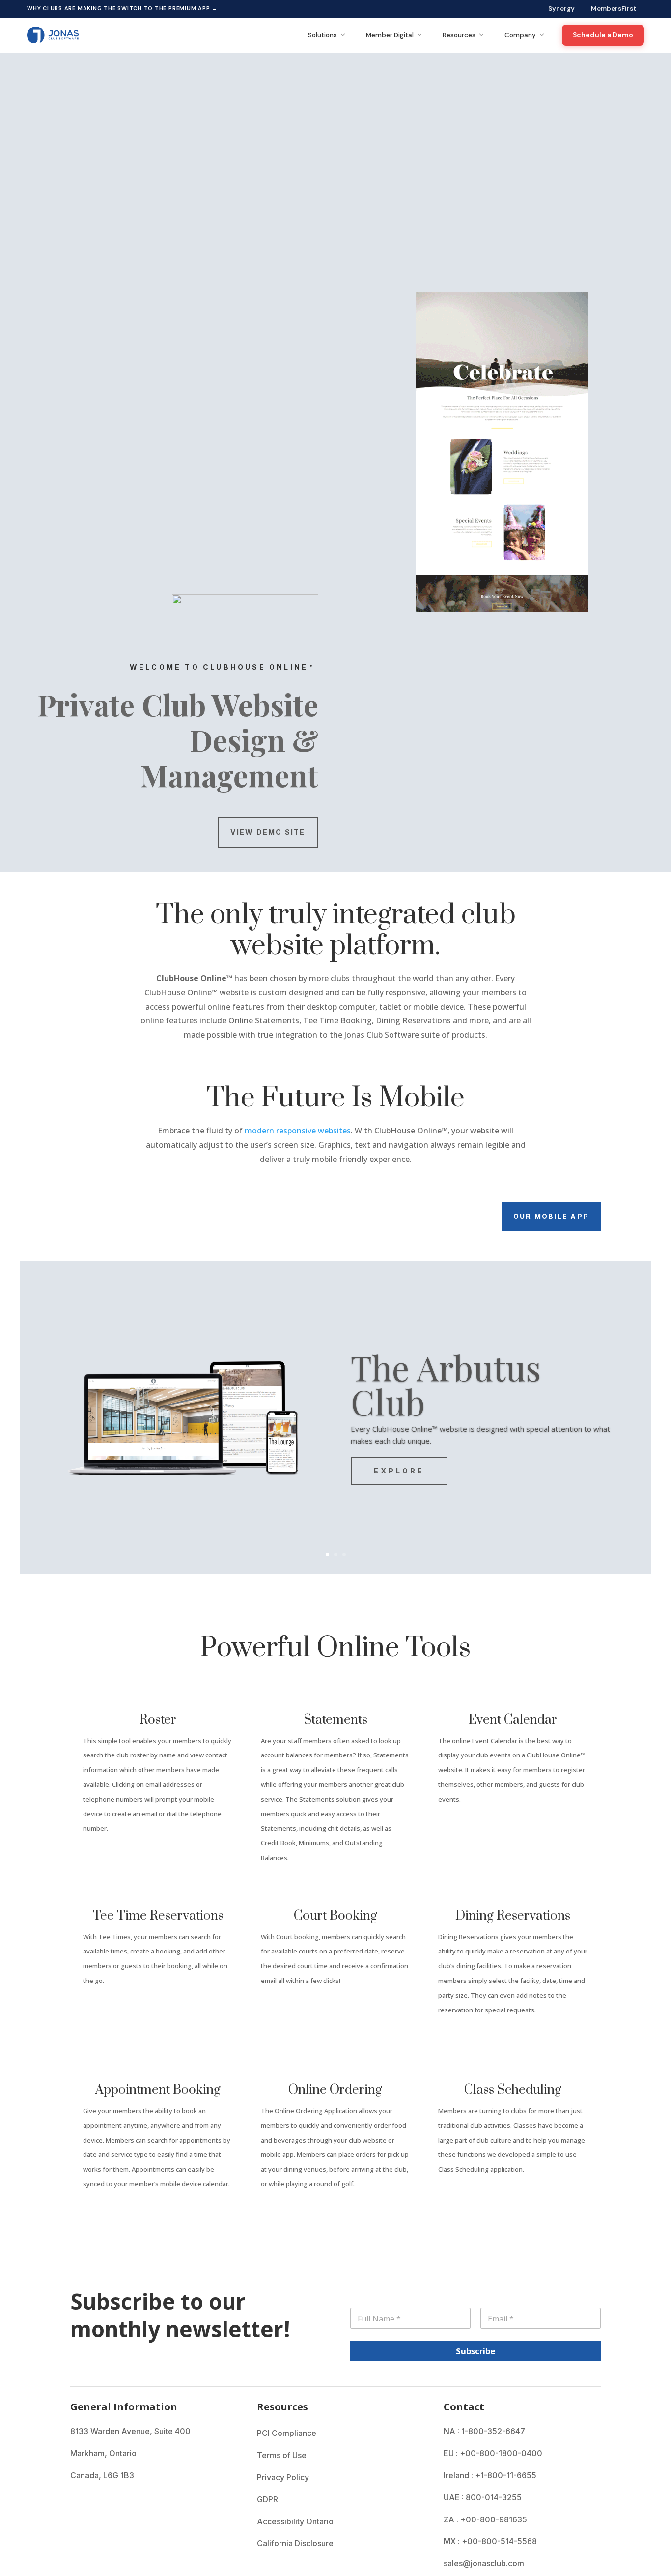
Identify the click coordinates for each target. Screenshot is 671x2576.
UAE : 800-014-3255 (483, 2497)
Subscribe (475, 2351)
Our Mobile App (551, 1216)
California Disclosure (295, 2543)
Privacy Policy (283, 2477)
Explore (399, 1471)
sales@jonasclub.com (484, 2563)
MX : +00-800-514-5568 (490, 2541)
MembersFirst (614, 9)
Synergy (561, 9)
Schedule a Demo (603, 35)
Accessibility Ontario (295, 2521)
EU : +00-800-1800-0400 (493, 2453)
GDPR (267, 2499)
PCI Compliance (287, 2433)
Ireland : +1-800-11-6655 (490, 2475)
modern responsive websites (298, 1131)
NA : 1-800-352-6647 (484, 2431)
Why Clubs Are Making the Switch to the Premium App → (122, 8)
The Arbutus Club (446, 1384)
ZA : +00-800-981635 (485, 2519)
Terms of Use (282, 2455)
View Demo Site (268, 832)
